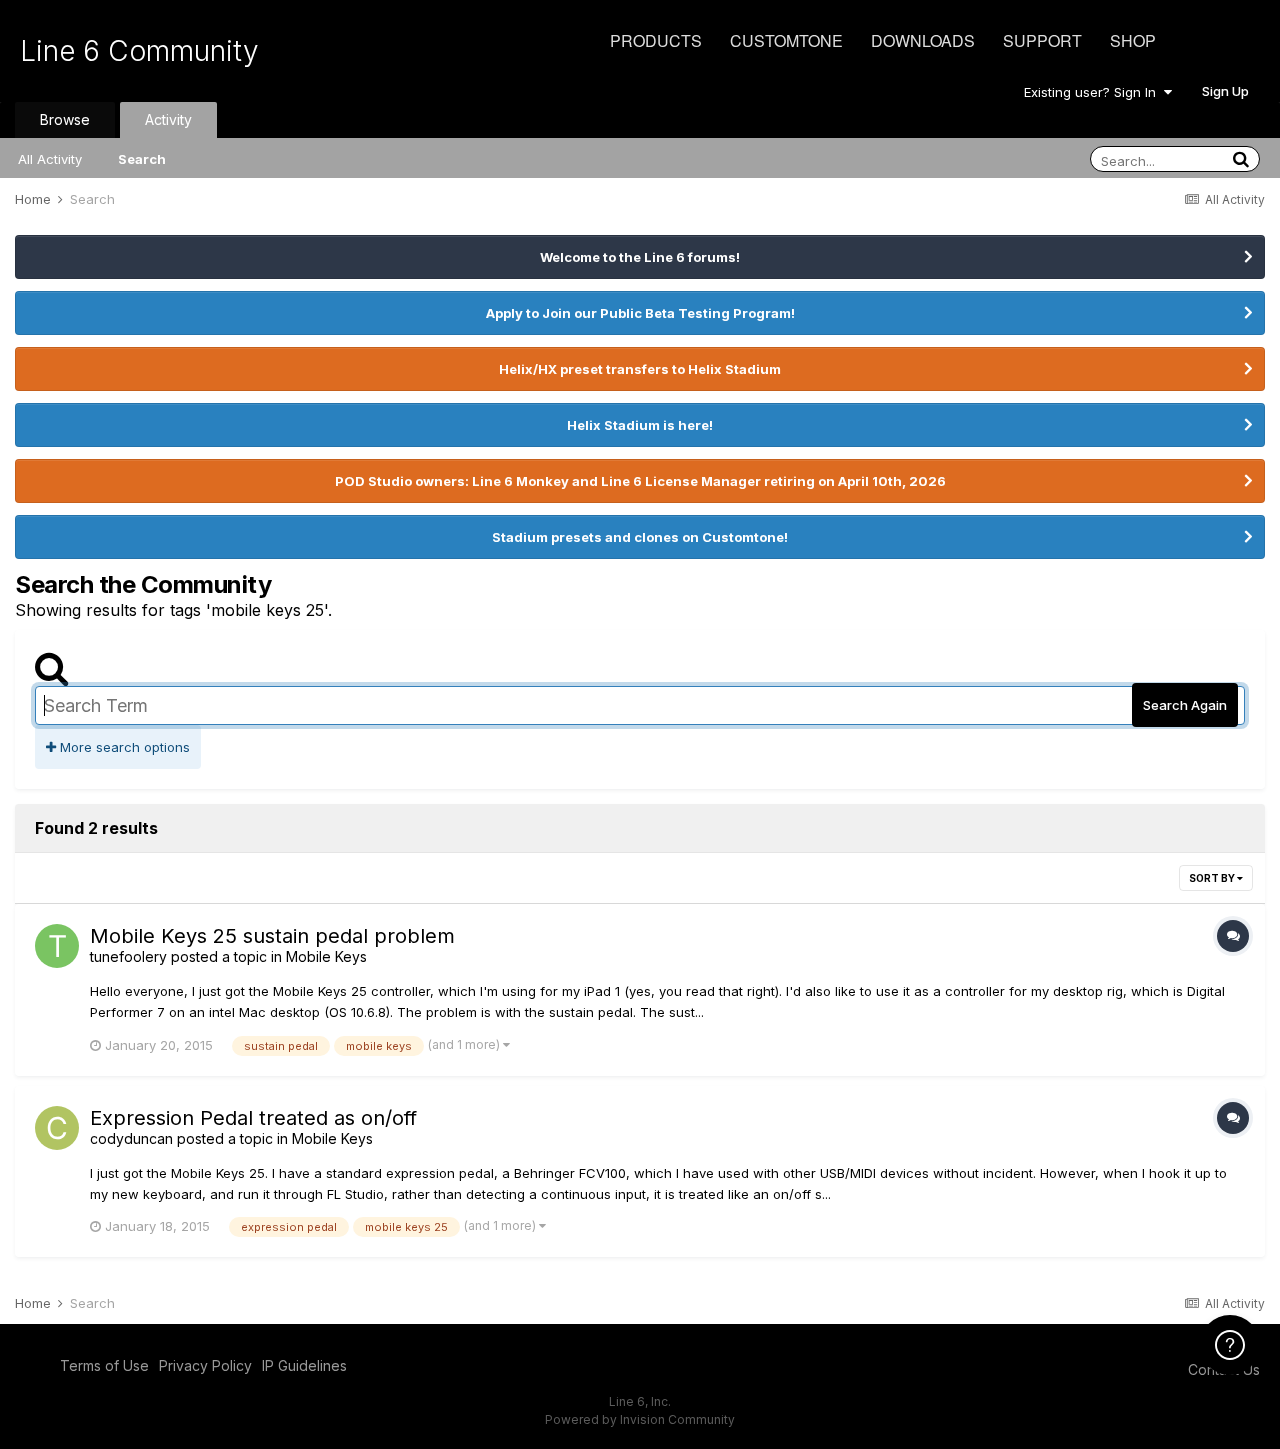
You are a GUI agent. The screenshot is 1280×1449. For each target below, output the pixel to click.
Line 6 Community (139, 51)
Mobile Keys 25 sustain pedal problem (272, 936)
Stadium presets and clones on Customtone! (640, 537)
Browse (65, 119)
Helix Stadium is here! (640, 425)
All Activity (50, 159)
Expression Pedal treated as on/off (253, 1118)
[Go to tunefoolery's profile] (57, 946)
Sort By (1213, 878)
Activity (168, 119)
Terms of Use (104, 1365)
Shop (1133, 40)
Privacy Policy (205, 1365)
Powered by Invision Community (640, 1419)
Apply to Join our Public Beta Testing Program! (640, 313)
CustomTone (786, 40)
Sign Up (1225, 91)
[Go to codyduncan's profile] (57, 1128)
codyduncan (131, 1138)
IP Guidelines (304, 1365)
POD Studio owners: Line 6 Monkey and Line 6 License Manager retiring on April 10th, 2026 (640, 481)
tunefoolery (128, 956)
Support (1042, 40)
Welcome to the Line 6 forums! (640, 257)
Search (142, 159)
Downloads (923, 40)
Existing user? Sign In (1094, 92)
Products (656, 40)
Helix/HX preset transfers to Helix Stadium (640, 369)
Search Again (1185, 705)
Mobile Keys (326, 956)
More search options (123, 747)
